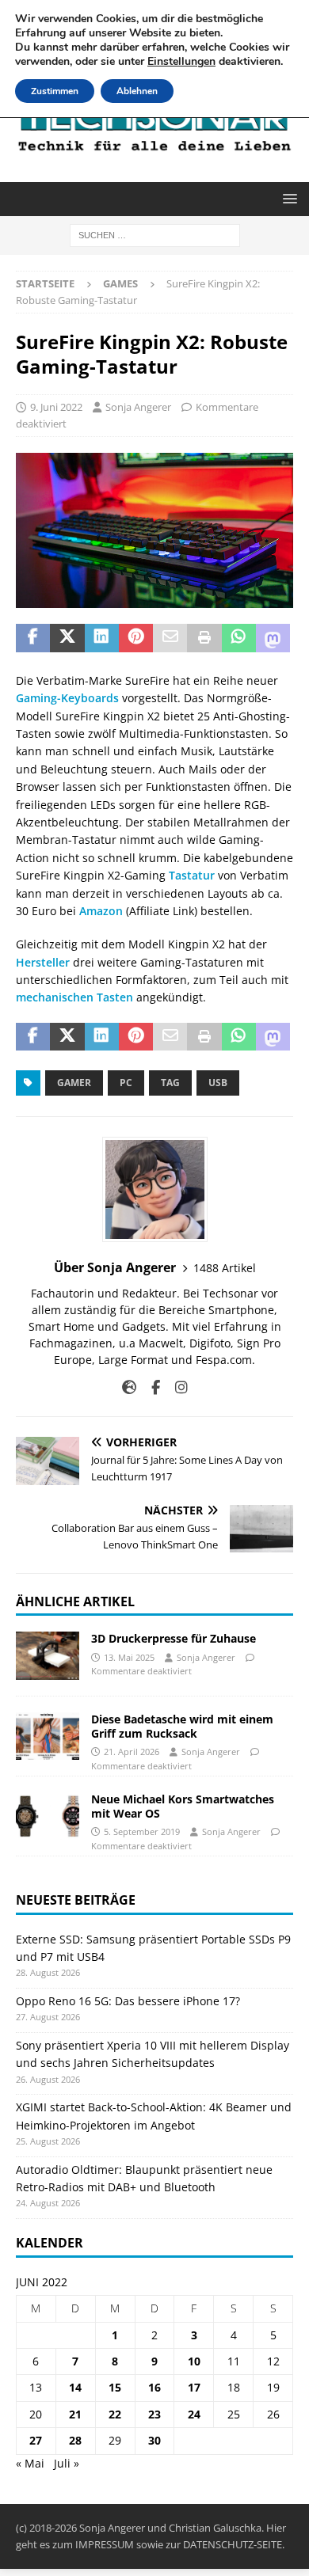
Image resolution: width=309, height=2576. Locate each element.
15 (115, 2387)
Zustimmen (55, 91)
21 (75, 2414)
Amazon (101, 911)
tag (170, 1083)
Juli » (67, 2463)
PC (126, 1083)
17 (194, 2387)
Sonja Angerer (138, 407)
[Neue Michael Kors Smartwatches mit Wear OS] (48, 1816)
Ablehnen (137, 91)
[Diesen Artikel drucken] (204, 638)
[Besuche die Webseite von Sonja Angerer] (129, 1387)
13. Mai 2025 (129, 1657)
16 (154, 2387)
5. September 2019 (142, 1831)
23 (154, 2414)
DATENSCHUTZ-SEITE (233, 2544)
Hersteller (43, 962)
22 (115, 2414)
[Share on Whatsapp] (239, 638)
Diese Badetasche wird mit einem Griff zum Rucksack (182, 1726)
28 (75, 2440)
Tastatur (190, 875)
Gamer (74, 1083)
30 (154, 2440)
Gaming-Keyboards (67, 698)
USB (218, 1083)
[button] (287, 198)
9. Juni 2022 (56, 407)
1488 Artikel (225, 1268)
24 (194, 2414)
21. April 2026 (132, 1752)
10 (194, 2361)
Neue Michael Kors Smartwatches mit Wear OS (183, 1806)
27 (36, 2440)
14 (75, 2387)
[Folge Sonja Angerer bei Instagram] (175, 1387)
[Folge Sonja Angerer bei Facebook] (150, 1387)
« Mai (30, 2463)
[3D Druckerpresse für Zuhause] (48, 1655)
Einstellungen (181, 62)
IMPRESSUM (105, 2544)
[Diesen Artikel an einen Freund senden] (170, 638)
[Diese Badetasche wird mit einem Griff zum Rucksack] (48, 1736)
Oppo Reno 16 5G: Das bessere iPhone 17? (128, 2001)
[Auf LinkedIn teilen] (102, 638)
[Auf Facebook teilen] (33, 638)
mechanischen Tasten (74, 997)
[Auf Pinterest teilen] (136, 638)
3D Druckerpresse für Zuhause (174, 1638)
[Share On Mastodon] (273, 638)
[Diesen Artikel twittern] (67, 638)
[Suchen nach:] (155, 234)
